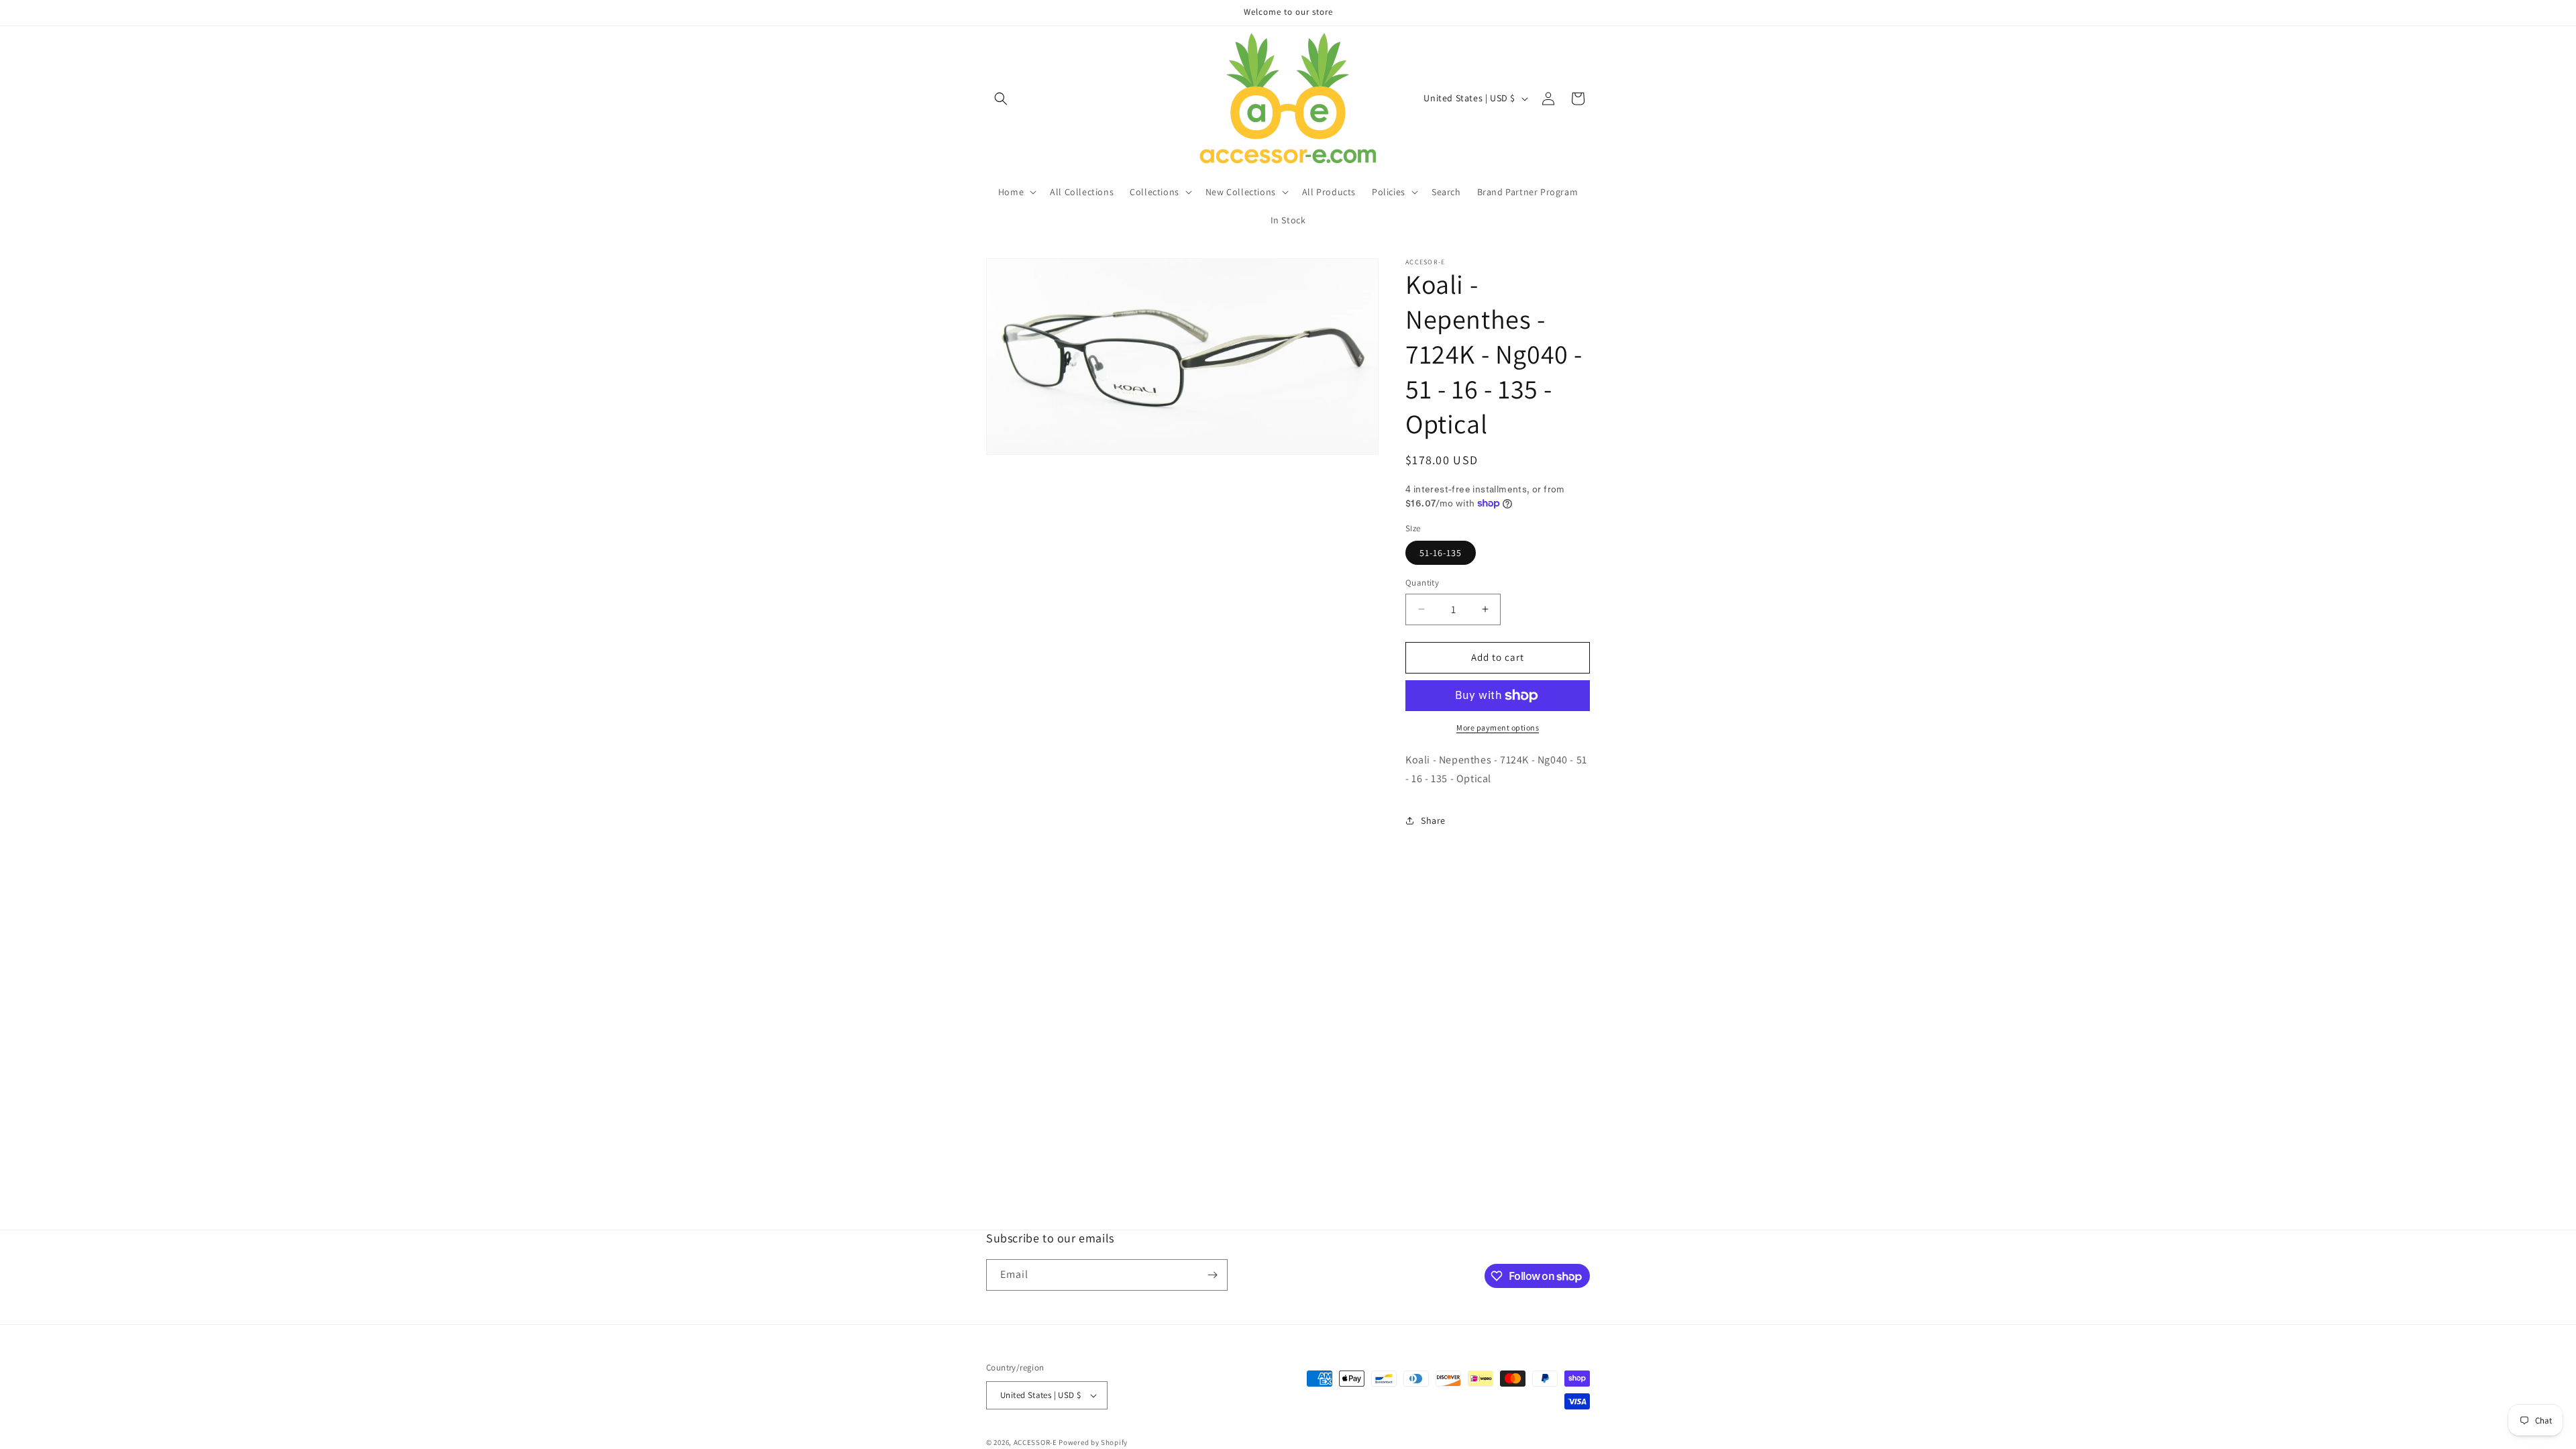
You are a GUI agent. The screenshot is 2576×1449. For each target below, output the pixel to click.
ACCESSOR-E (1035, 1442)
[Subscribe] (1212, 1275)
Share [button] (1433, 820)
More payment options (1498, 728)
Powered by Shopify (1093, 1442)
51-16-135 (1441, 553)
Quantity (1422, 583)
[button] (1001, 99)
